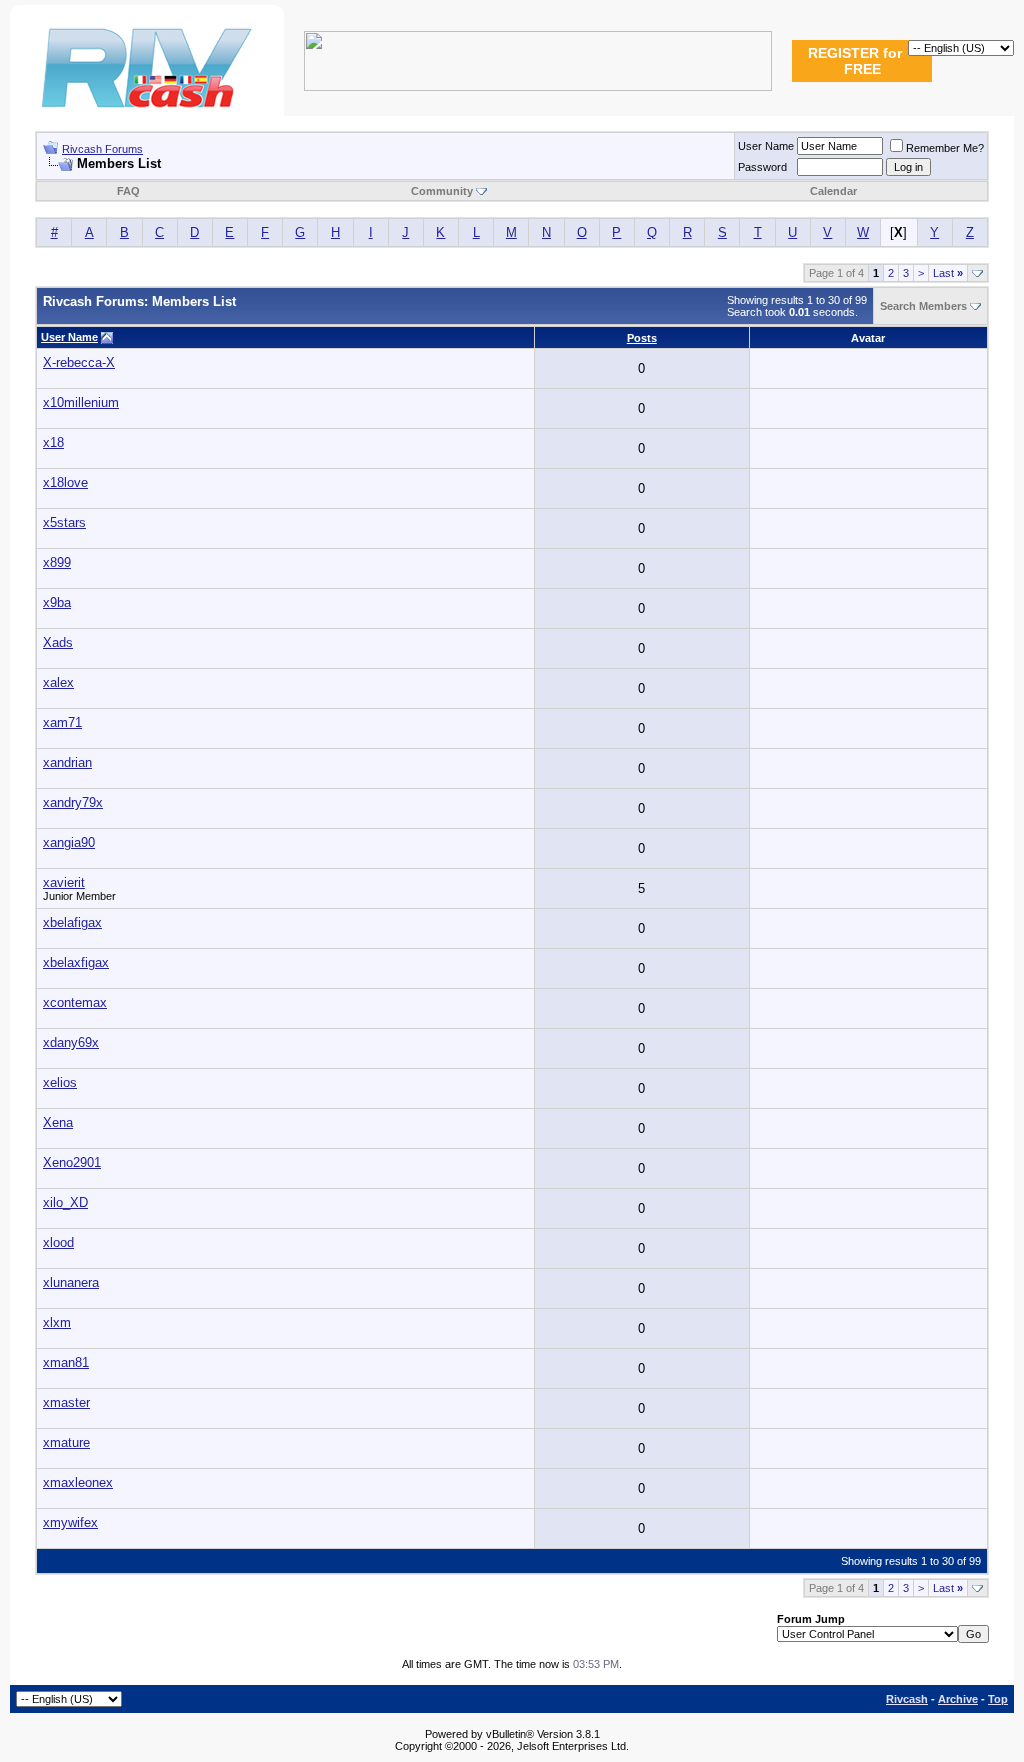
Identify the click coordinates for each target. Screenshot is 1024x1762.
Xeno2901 (72, 1162)
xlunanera (71, 1282)
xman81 (66, 1362)
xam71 (62, 722)
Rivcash (907, 1699)
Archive (958, 1699)
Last (948, 273)
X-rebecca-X (79, 362)
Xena (58, 1122)
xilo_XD (65, 1202)
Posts (642, 338)
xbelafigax (72, 922)
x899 (57, 562)
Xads (58, 642)
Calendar (833, 191)
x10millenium (81, 402)
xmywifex (70, 1522)
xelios (60, 1082)
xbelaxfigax (76, 962)
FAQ (128, 191)
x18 (53, 442)
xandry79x (73, 802)
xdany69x (71, 1042)
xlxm (57, 1322)
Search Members (923, 306)
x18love (65, 482)
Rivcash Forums (102, 149)
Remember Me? (945, 148)
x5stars (64, 522)
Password (762, 167)
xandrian (67, 762)
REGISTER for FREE (855, 61)
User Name (766, 146)
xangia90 (69, 842)
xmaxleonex (78, 1482)
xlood (58, 1242)
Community (442, 191)
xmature (66, 1442)
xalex (58, 682)
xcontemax (75, 1002)
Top (998, 1699)
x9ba (57, 602)
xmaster (66, 1402)
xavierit (64, 882)
